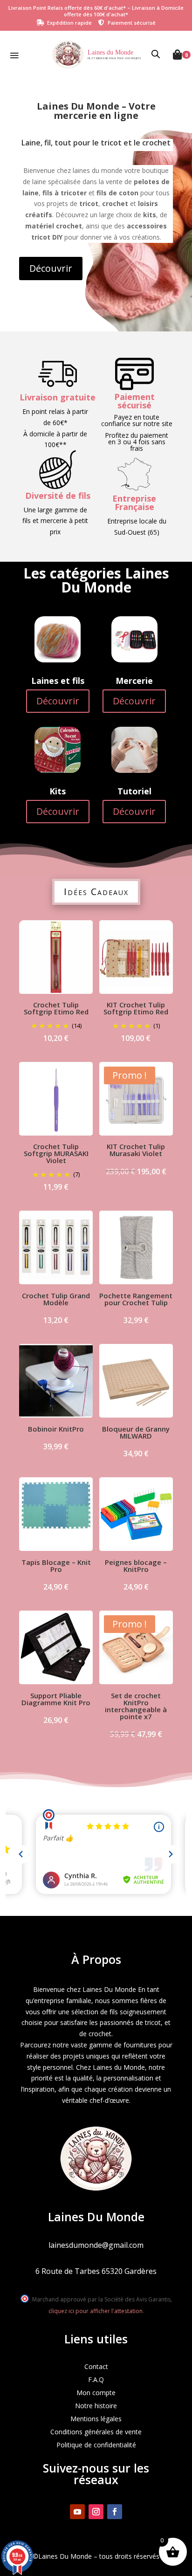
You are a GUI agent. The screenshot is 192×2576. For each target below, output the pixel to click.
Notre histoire (96, 2406)
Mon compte (96, 2393)
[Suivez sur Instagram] (96, 2512)
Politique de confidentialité (96, 2445)
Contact (96, 2366)
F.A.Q (96, 2380)
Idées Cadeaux (96, 892)
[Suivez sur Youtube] (77, 2512)
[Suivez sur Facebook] (115, 2512)
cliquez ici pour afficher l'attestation (96, 2311)
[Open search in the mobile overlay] (156, 55)
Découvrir (51, 268)
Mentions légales (96, 2419)
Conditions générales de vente (96, 2432)
